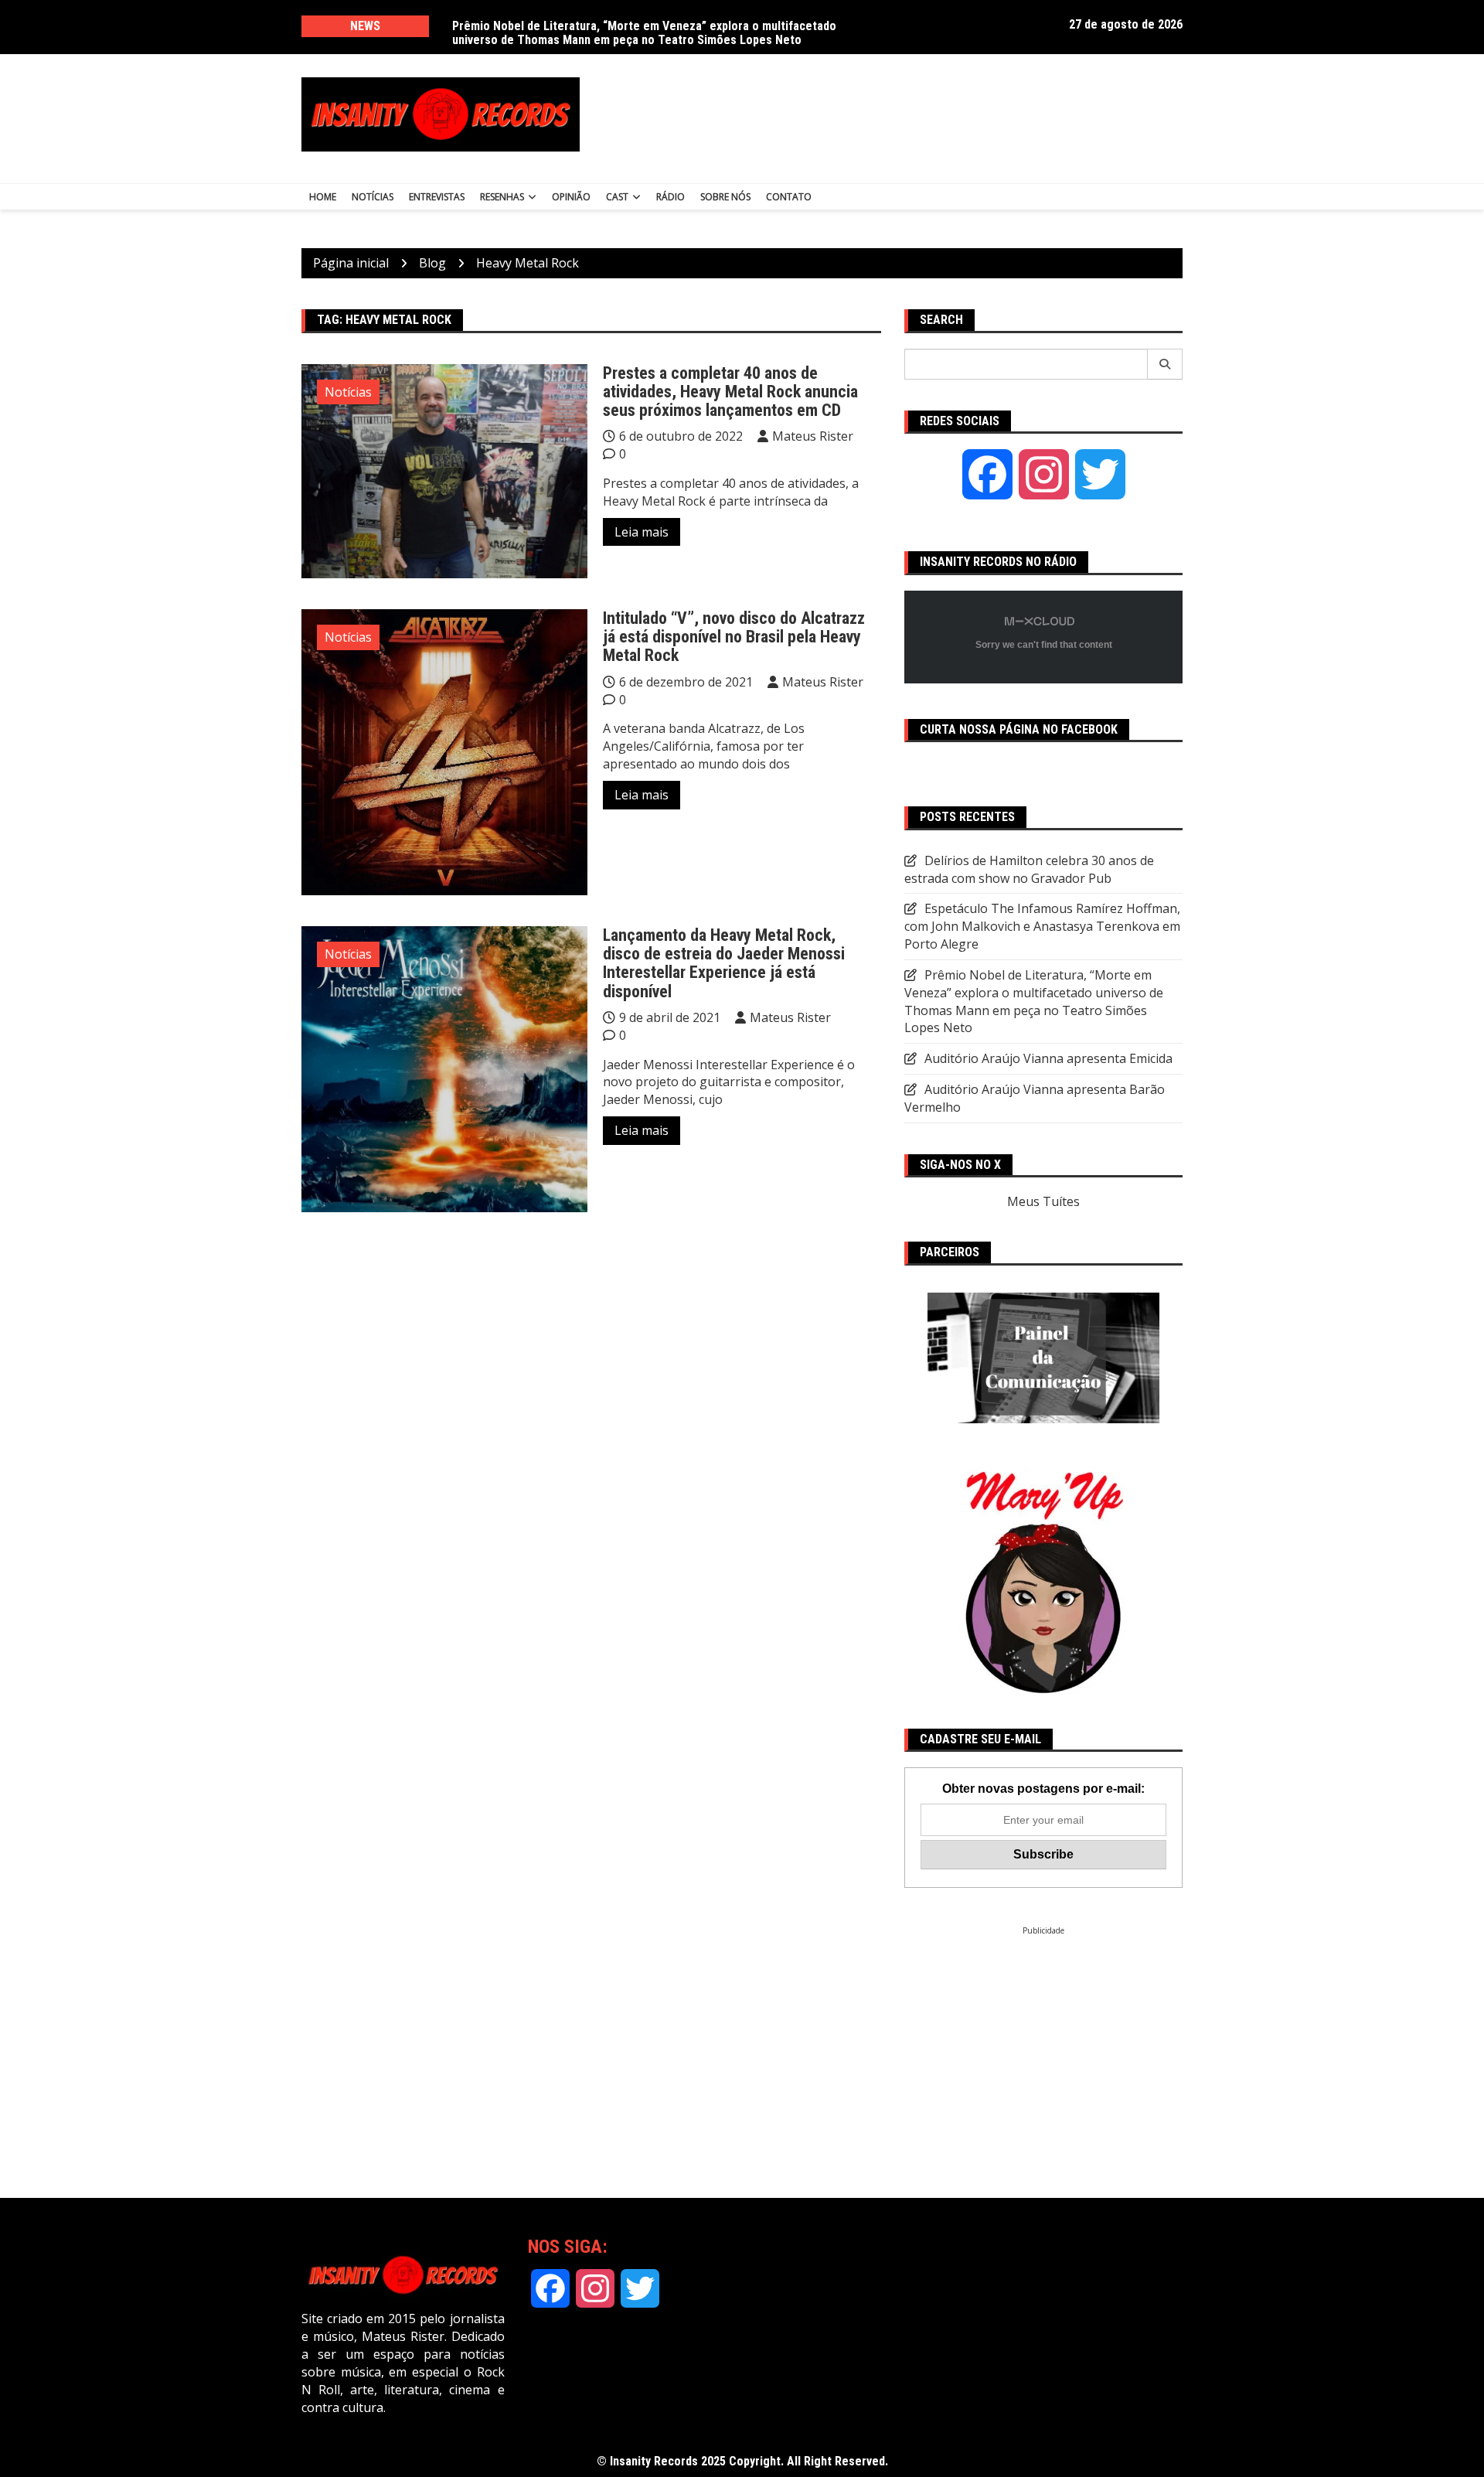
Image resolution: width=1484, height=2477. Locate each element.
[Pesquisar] (1165, 364)
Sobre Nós (725, 197)
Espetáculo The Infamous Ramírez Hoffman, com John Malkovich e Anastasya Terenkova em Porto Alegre (1042, 926)
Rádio (671, 197)
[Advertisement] (895, 114)
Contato (789, 197)
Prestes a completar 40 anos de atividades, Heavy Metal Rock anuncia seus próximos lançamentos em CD (730, 392)
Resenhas (502, 197)
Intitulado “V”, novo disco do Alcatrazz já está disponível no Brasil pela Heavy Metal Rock (734, 637)
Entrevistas (437, 197)
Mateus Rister (813, 436)
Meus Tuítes (1043, 1201)
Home (323, 197)
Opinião (571, 197)
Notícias (373, 197)
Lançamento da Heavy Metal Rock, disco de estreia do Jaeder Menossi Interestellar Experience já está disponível (724, 963)
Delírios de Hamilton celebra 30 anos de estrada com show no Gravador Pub (653, 26)
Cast (617, 197)
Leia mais (642, 532)
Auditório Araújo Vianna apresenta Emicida (1048, 1058)
